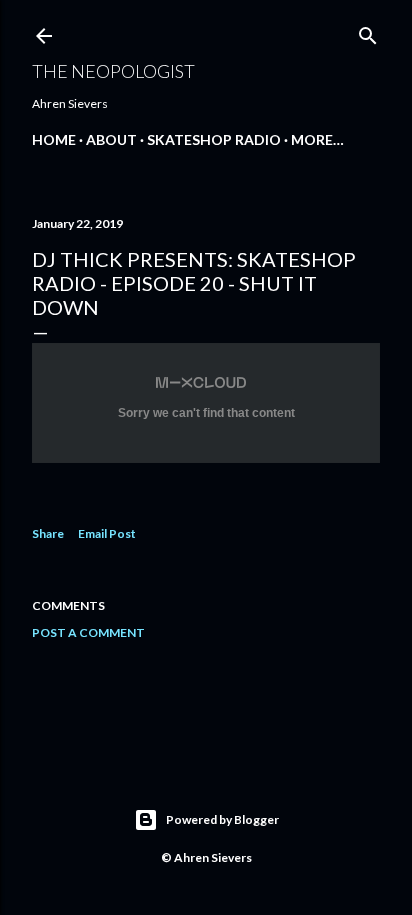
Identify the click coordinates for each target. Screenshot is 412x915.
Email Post (107, 533)
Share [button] (48, 533)
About (111, 139)
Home (54, 139)
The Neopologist (113, 71)
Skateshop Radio (214, 139)
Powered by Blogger (222, 819)
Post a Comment (88, 632)
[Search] (368, 31)
